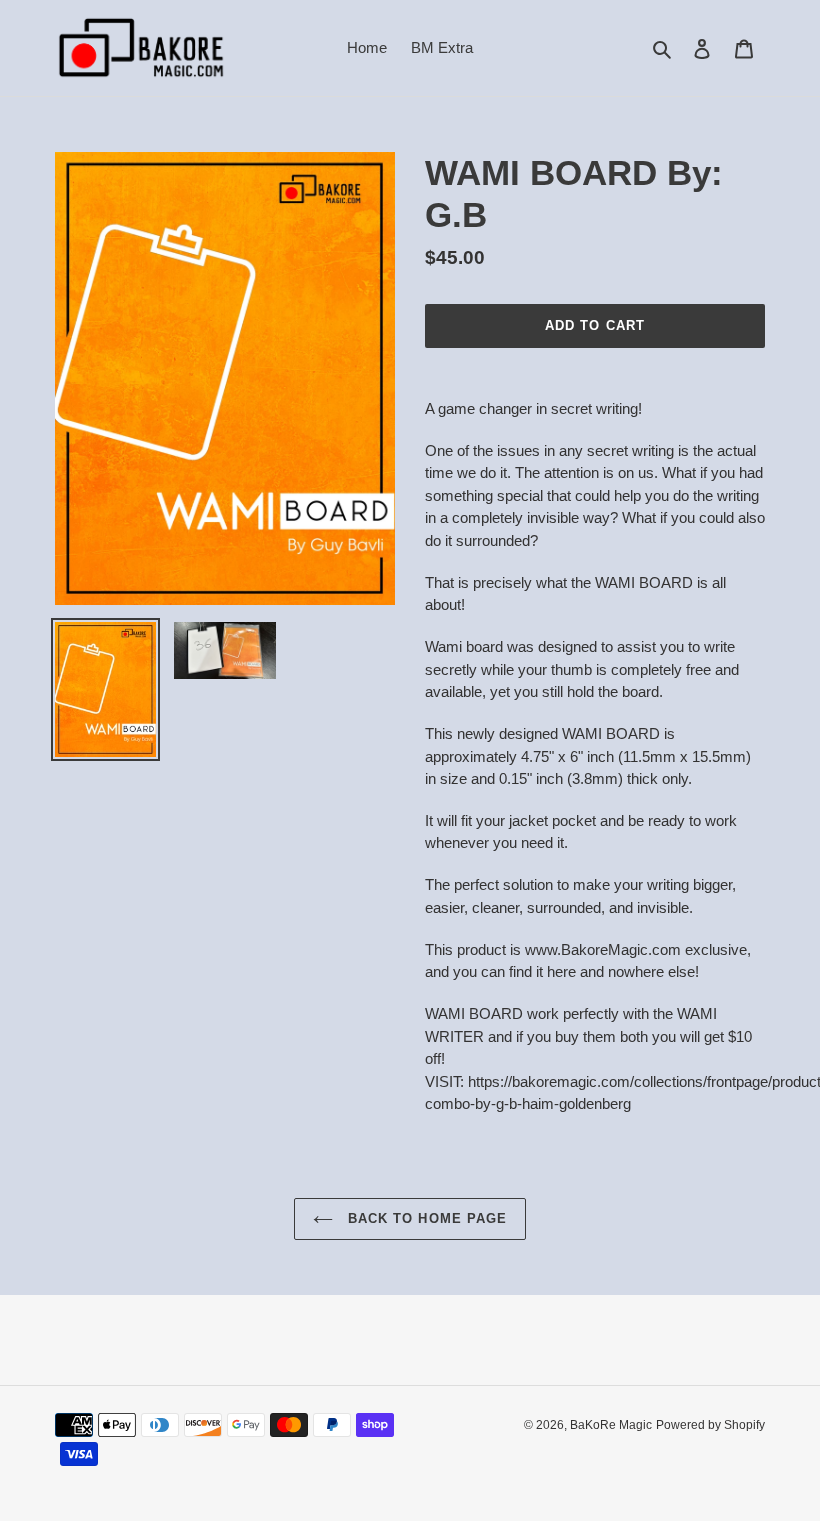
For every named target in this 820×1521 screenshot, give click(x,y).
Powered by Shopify (710, 1425)
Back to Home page (425, 1218)
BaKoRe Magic (611, 1425)
